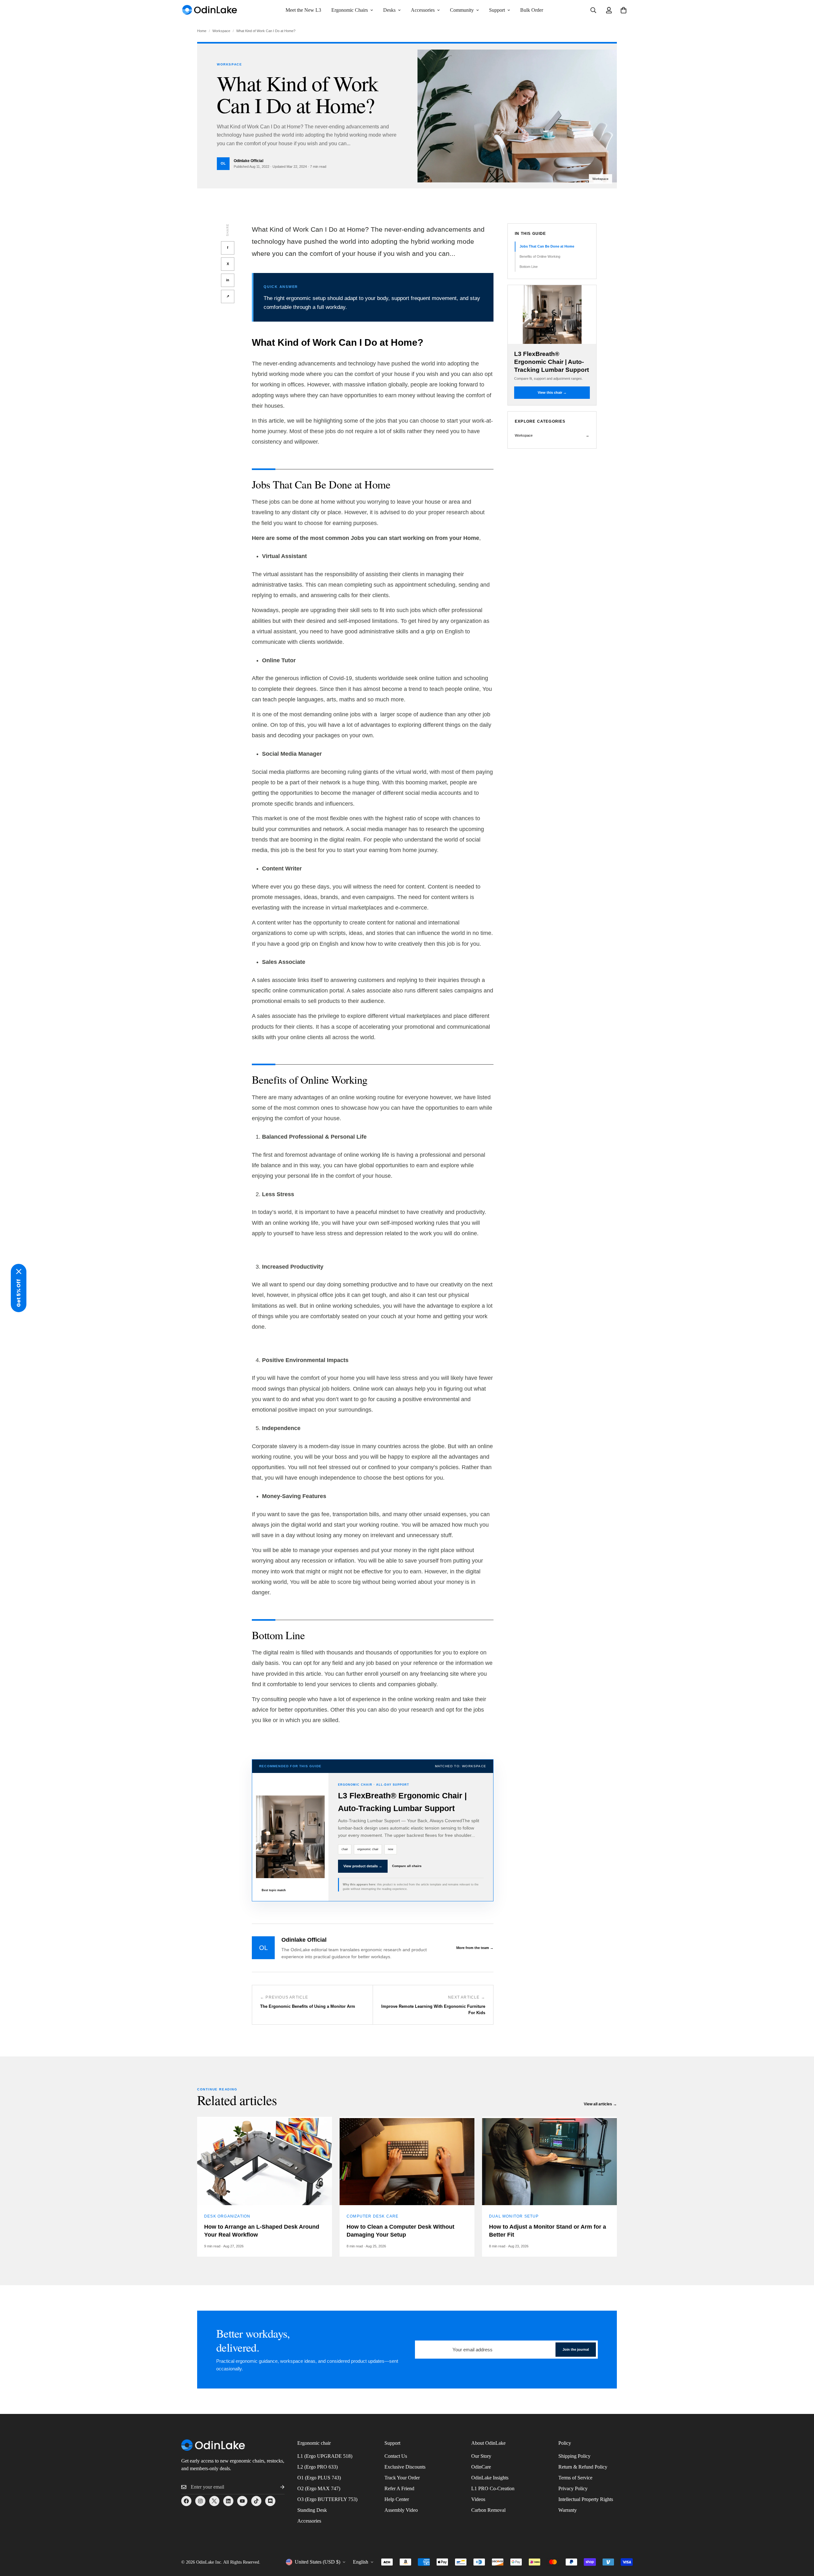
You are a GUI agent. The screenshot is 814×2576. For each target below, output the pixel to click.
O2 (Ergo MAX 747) (319, 2488)
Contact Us (396, 2456)
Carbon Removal (488, 2510)
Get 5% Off (19, 1293)
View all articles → (600, 2104)
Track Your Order (402, 2478)
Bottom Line (529, 266)
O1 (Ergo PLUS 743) (319, 2478)
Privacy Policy (573, 2488)
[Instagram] (200, 2501)
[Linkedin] (228, 2501)
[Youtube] (242, 2501)
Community (462, 10)
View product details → (363, 1866)
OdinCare (481, 2467)
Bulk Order (532, 10)
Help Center (397, 2499)
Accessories (423, 10)
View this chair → (552, 392)
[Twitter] (214, 2501)
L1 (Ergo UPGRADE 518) (325, 2456)
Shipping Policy (574, 2456)
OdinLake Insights (490, 2478)
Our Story (481, 2456)
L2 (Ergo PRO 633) (317, 2467)
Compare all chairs (407, 1866)
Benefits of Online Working (540, 256)
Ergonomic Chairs (350, 10)
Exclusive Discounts (405, 2467)
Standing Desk (312, 2510)
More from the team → (475, 1948)
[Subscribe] (277, 2487)
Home (202, 31)
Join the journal (576, 2349)
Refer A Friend (399, 2488)
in (228, 280)
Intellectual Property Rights (586, 2499)
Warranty (568, 2510)
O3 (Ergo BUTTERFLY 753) (327, 2499)
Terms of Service (575, 2478)
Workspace (221, 31)
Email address (432, 2346)
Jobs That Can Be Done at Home (547, 246)
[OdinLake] (210, 10)
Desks (389, 10)
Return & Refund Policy (583, 2467)
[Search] (593, 10)
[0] (624, 10)
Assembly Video (401, 2510)
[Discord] (270, 2501)
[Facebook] (186, 2501)
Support (497, 10)
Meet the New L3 (303, 10)
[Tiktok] (256, 2501)
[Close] (19, 1271)
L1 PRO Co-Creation (493, 2488)
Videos (478, 2499)
